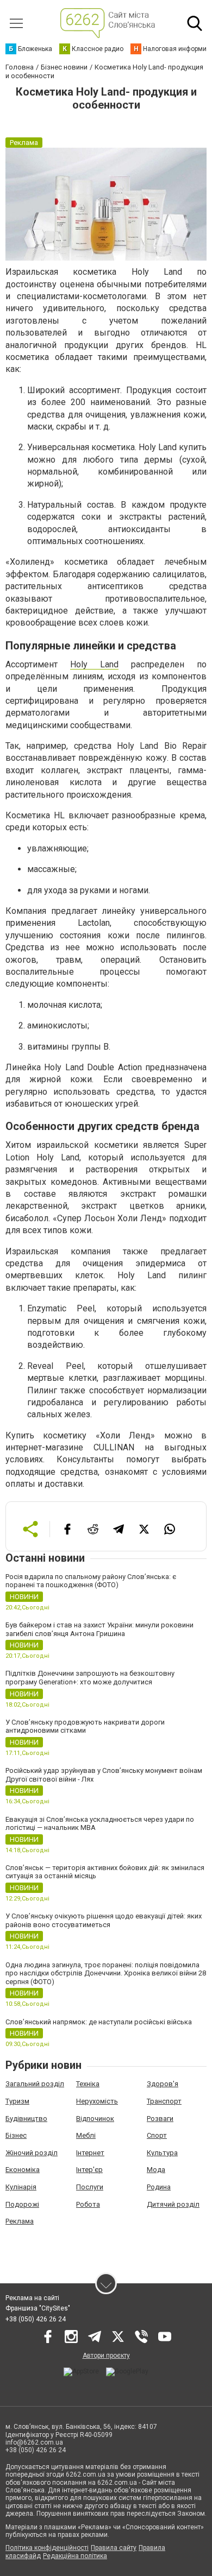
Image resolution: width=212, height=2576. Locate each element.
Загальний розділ (35, 2084)
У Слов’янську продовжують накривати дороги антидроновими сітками (85, 1726)
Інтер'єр (89, 2170)
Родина (159, 2187)
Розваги (160, 2119)
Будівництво (26, 2119)
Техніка (88, 2084)
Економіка (23, 2170)
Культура (162, 2153)
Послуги (90, 2187)
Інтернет (90, 2153)
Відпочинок (95, 2119)
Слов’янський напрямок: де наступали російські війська (99, 2022)
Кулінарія (21, 2187)
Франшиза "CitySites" (38, 2308)
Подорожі (22, 2204)
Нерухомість (97, 2101)
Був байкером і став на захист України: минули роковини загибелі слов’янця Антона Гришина (99, 1629)
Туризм (17, 2101)
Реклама (20, 2221)
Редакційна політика (75, 2556)
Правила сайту (114, 2548)
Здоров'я (163, 2084)
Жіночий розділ (32, 2153)
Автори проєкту (106, 2356)
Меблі (86, 2135)
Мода (156, 2170)
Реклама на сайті (32, 2298)
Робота (88, 2204)
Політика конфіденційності (47, 2548)
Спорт (157, 2135)
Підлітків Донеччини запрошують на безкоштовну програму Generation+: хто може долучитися (90, 1678)
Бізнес (16, 2135)
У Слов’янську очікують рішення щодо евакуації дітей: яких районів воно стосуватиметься (104, 1920)
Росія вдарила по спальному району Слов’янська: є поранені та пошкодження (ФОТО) (91, 1581)
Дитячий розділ (173, 2204)
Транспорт (164, 2101)
